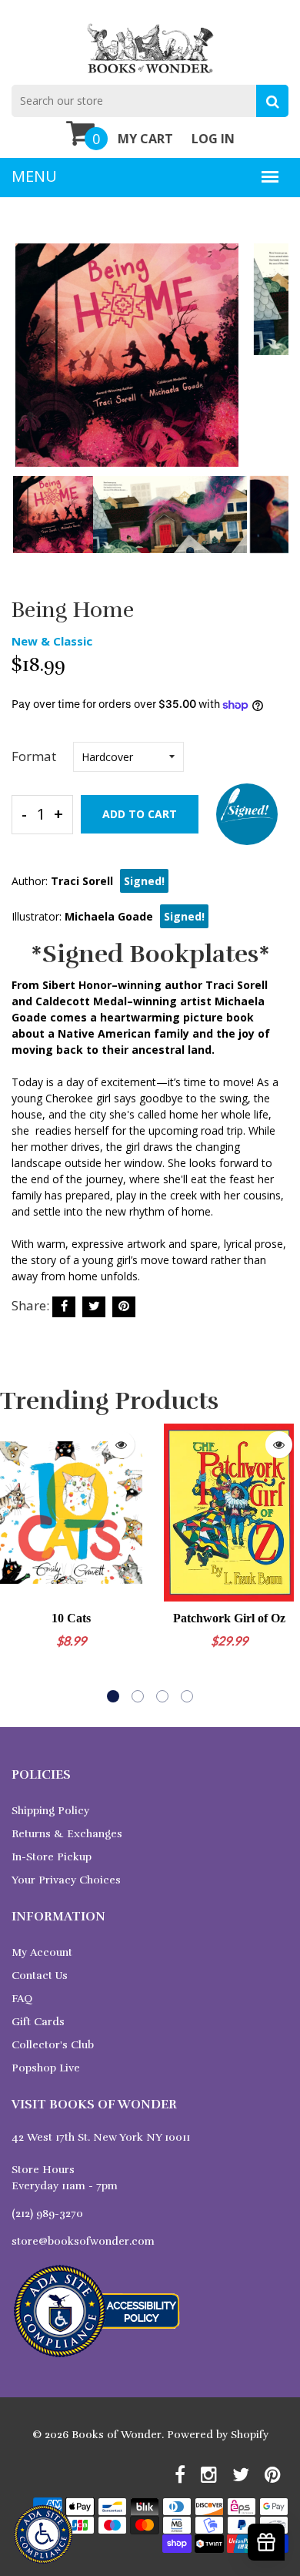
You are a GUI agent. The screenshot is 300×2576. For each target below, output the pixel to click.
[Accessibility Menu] (43, 2534)
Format (34, 756)
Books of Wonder (117, 2435)
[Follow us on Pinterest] (124, 1307)
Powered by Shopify (218, 2435)
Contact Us (40, 1976)
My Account (42, 1952)
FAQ (22, 1999)
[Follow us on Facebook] (64, 1307)
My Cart (145, 139)
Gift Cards (38, 2022)
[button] (113, 1696)
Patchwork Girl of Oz (229, 1618)
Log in (213, 139)
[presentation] (27, 366)
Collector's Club (53, 2045)
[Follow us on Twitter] (94, 1307)
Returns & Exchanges (67, 1834)
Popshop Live (46, 2068)
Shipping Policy (50, 1811)
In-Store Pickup (52, 1857)
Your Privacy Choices (66, 1880)
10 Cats (71, 1618)
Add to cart (140, 814)
